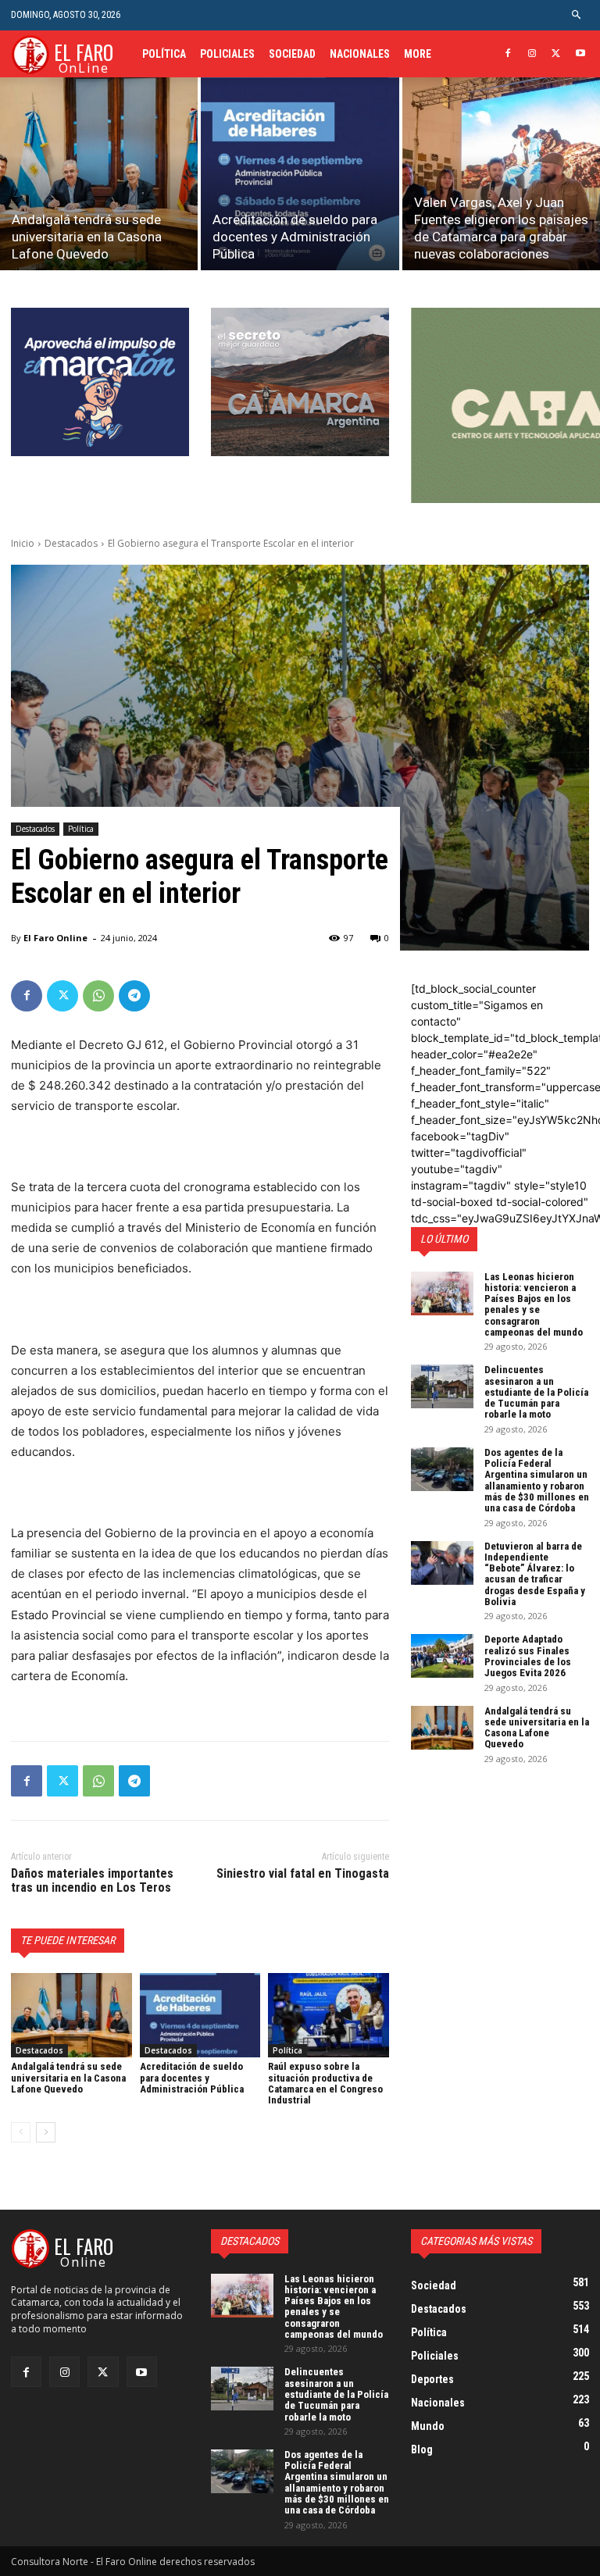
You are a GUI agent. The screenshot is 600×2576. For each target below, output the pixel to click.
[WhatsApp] (98, 996)
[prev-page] (21, 2132)
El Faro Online (55, 938)
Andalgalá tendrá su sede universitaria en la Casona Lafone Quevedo (68, 2078)
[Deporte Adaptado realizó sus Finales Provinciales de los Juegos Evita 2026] (442, 1656)
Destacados (71, 543)
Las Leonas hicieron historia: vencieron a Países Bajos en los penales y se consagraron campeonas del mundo (534, 1304)
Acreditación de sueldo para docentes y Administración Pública (192, 2078)
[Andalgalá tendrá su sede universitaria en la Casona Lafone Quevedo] (99, 174)
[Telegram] (134, 996)
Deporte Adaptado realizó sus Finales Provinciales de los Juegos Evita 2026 (528, 1656)
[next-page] (46, 2132)
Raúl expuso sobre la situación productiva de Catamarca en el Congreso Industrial (325, 2083)
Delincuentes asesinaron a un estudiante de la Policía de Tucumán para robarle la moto (536, 1392)
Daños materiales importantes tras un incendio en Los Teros (92, 1880)
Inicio (23, 543)
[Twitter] (556, 54)
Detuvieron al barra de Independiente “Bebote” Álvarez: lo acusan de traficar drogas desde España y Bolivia (535, 1574)
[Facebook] (508, 54)
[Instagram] (532, 54)
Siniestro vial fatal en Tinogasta (303, 1873)
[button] (577, 15)
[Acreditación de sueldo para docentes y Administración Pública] (300, 174)
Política (81, 829)
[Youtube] (580, 54)
